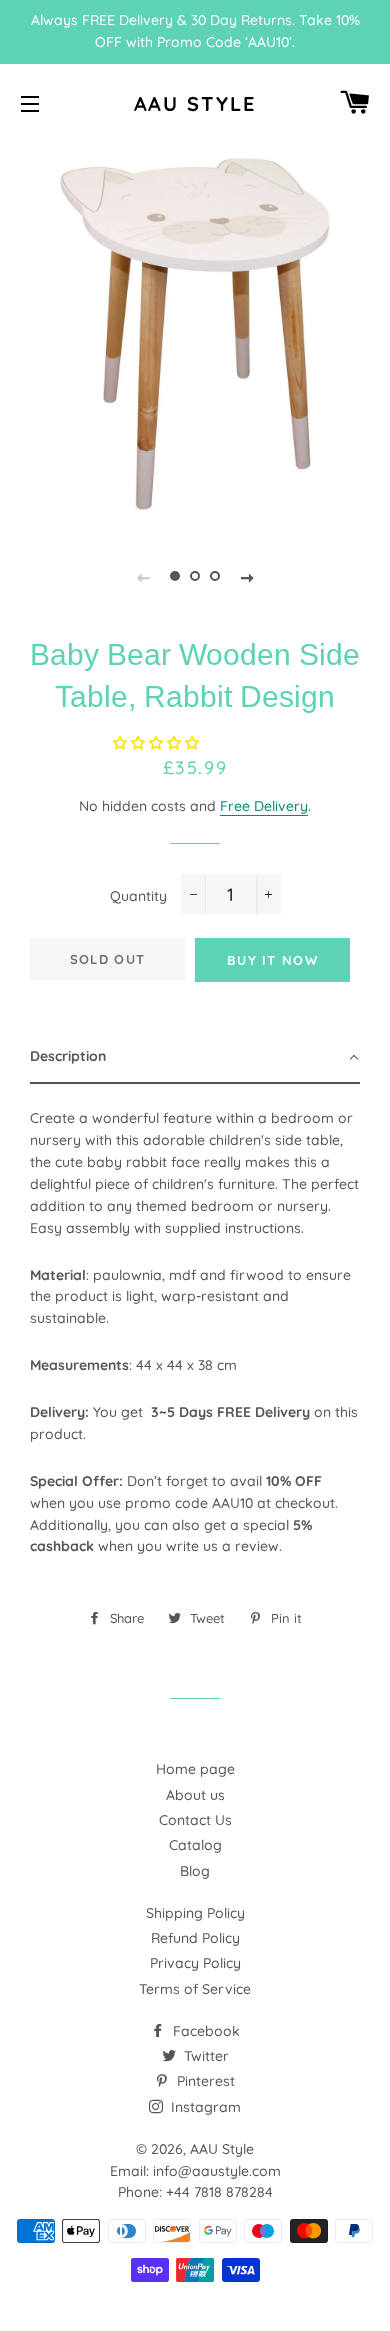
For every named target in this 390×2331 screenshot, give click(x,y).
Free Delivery (264, 806)
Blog (195, 1871)
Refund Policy (195, 1938)
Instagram (204, 2107)
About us (195, 1795)
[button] (158, 743)
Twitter (204, 2056)
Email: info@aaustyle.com (195, 2171)
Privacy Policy (195, 1963)
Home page (195, 1769)
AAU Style (195, 103)
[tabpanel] (195, 334)
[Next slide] (247, 576)
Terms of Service (195, 1989)
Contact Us (195, 1820)
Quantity (138, 896)
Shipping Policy (195, 1913)
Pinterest (204, 2081)
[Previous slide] (143, 576)
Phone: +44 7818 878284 (195, 2192)
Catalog (195, 1845)
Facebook (204, 2031)
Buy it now (272, 960)
